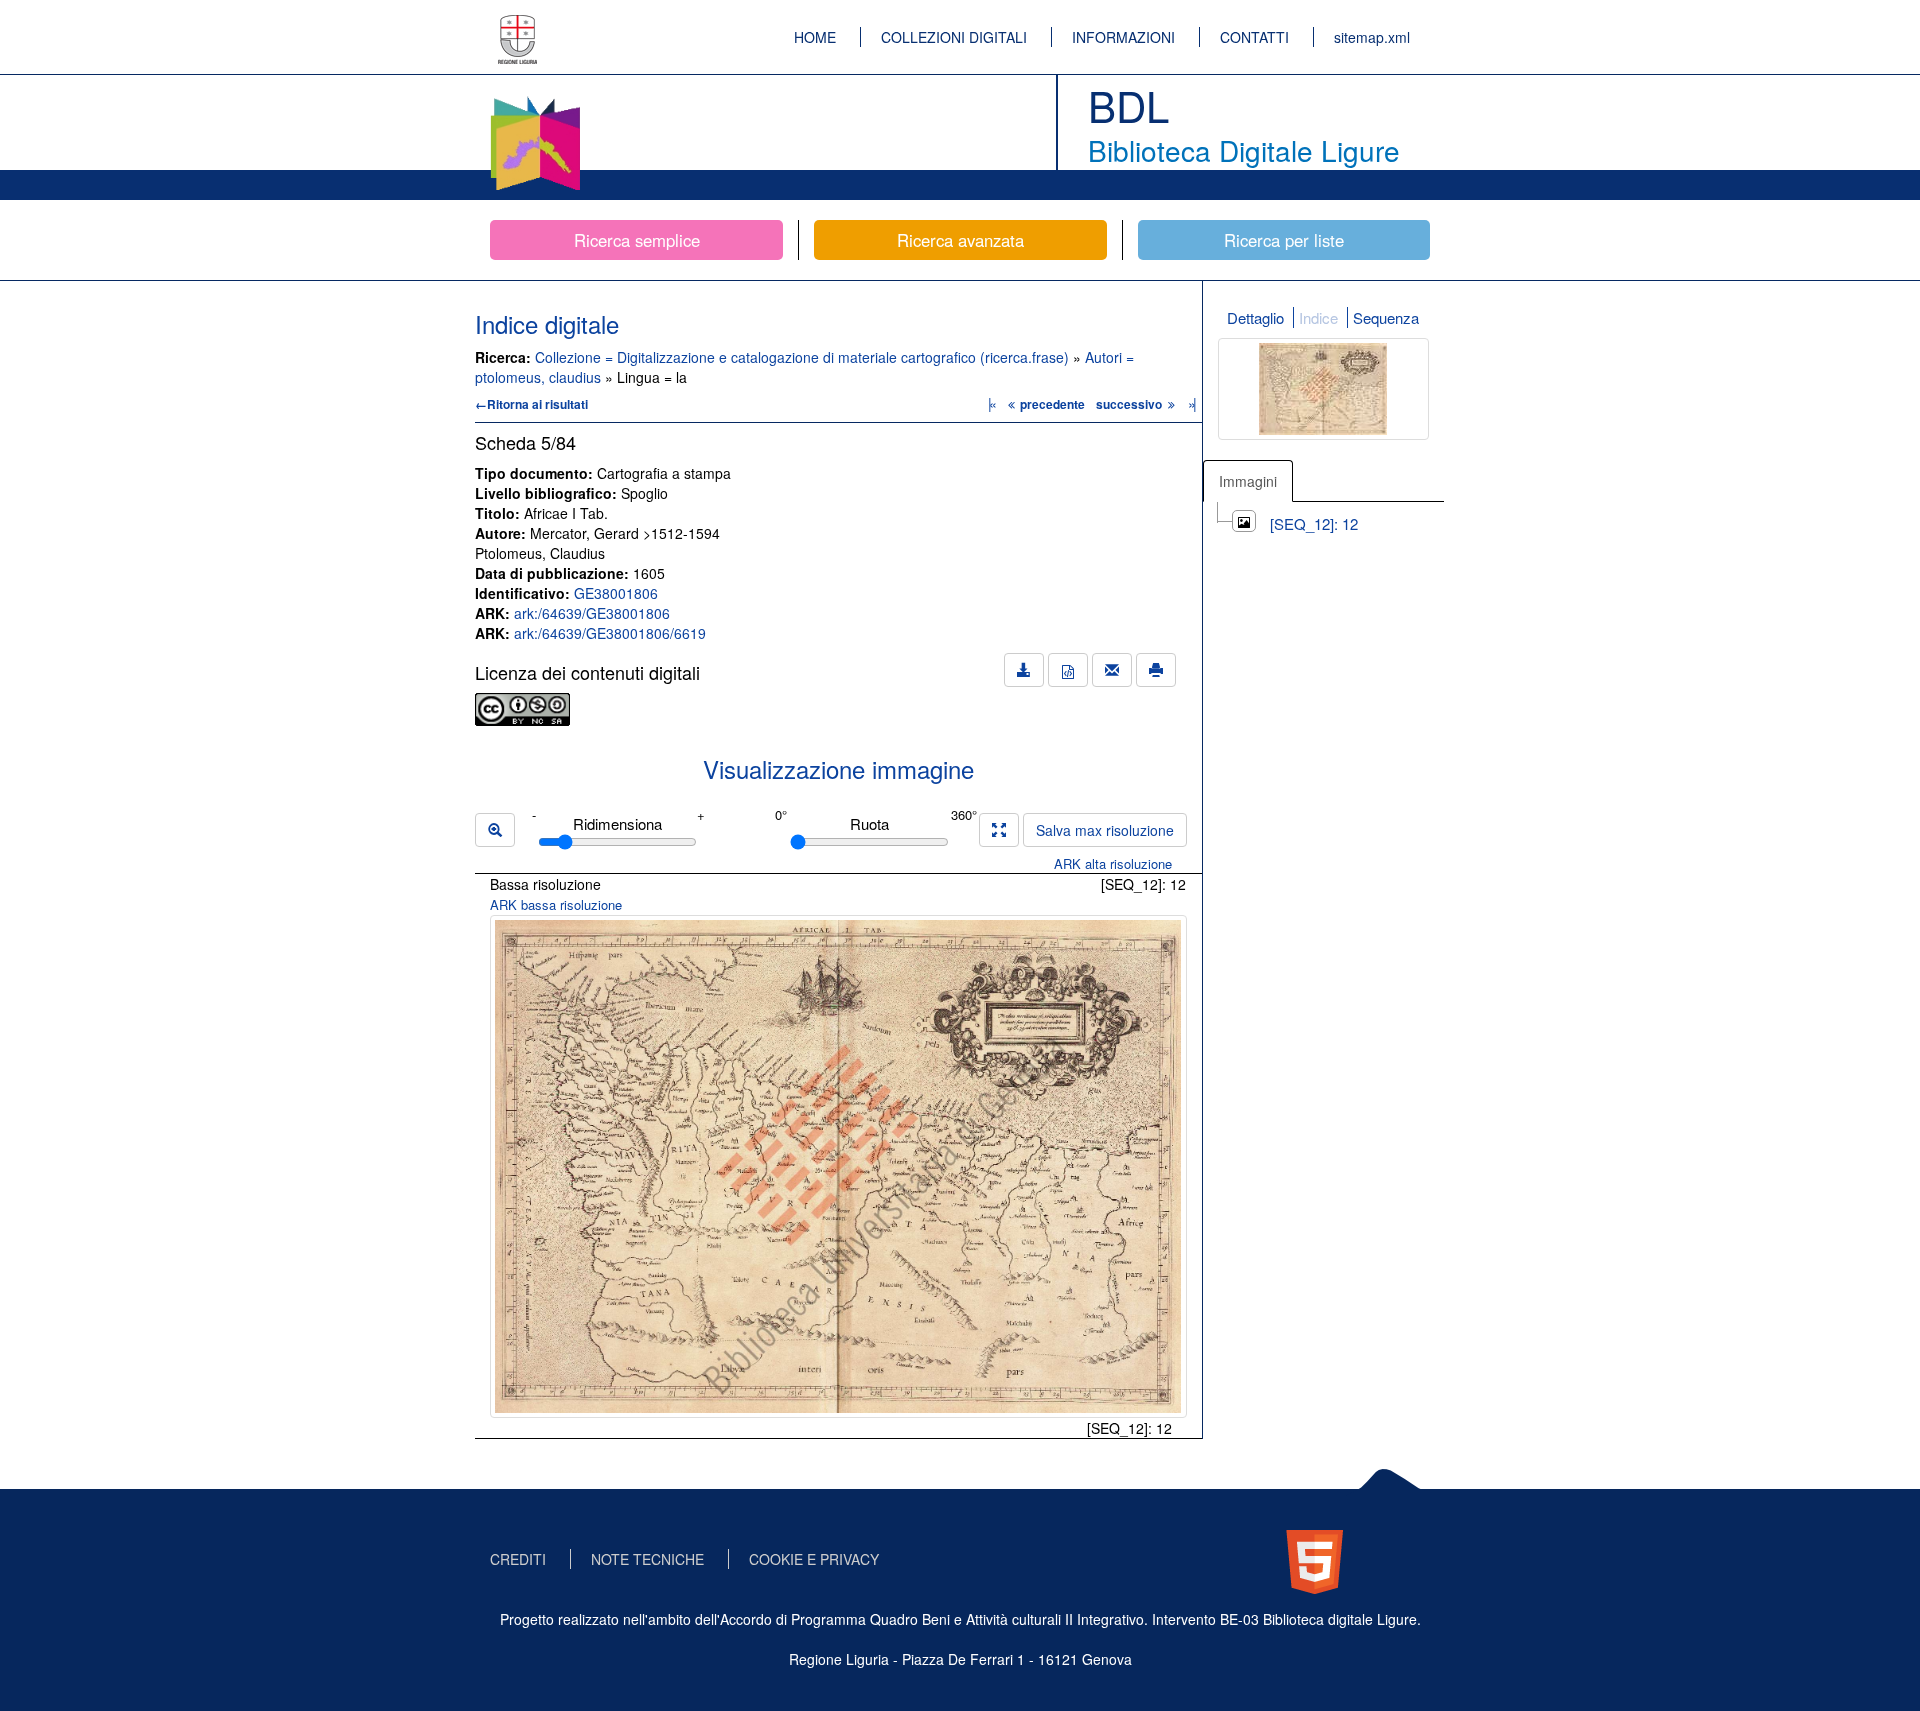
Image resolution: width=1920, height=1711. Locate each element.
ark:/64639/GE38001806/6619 (610, 633)
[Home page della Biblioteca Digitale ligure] (535, 100)
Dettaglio (1255, 317)
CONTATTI (1254, 37)
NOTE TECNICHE (647, 1559)
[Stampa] (1156, 670)
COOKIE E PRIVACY (814, 1559)
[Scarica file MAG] (1068, 670)
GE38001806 (616, 593)
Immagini (1248, 481)
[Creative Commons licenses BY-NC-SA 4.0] (522, 707)
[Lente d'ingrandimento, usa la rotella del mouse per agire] (495, 830)
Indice (1318, 317)
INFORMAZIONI (1123, 37)
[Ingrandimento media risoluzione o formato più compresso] (999, 830)
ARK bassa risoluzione (556, 904)
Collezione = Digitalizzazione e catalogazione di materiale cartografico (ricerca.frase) (804, 357)
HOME (815, 37)
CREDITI (518, 1559)
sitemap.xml (1372, 37)
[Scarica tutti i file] (1024, 670)
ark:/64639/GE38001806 (592, 613)
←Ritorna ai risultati (531, 404)
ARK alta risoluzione (1113, 863)
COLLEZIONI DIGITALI (954, 37)
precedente (1052, 404)
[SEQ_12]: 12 (1314, 523)
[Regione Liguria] (518, 25)
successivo (1130, 404)
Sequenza (1386, 317)
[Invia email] (1112, 670)
